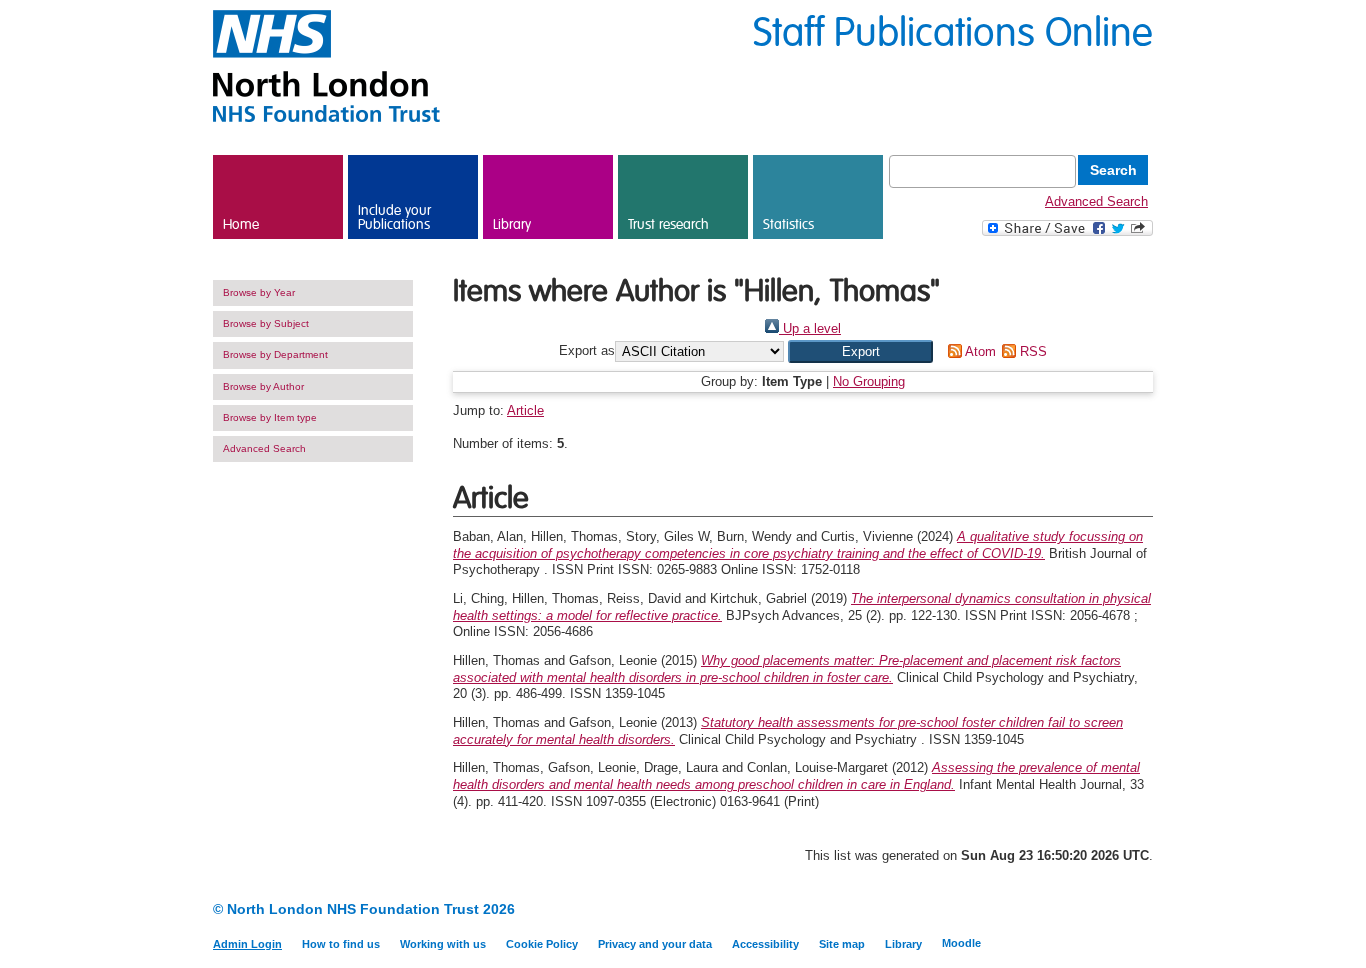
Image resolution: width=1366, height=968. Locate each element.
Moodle (961, 943)
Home (241, 225)
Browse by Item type (270, 417)
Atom (978, 351)
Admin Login (247, 944)
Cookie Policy (542, 944)
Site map (842, 944)
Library (512, 225)
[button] (860, 351)
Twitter (1140, 910)
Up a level (810, 328)
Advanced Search (1096, 201)
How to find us (341, 944)
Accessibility (765, 944)
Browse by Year (259, 292)
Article (525, 410)
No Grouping (869, 381)
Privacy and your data (655, 944)
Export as (587, 351)
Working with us (443, 944)
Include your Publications (394, 218)
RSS (1031, 351)
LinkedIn (1105, 910)
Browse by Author (263, 386)
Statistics (788, 225)
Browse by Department (275, 354)
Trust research (668, 225)
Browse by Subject (266, 323)
